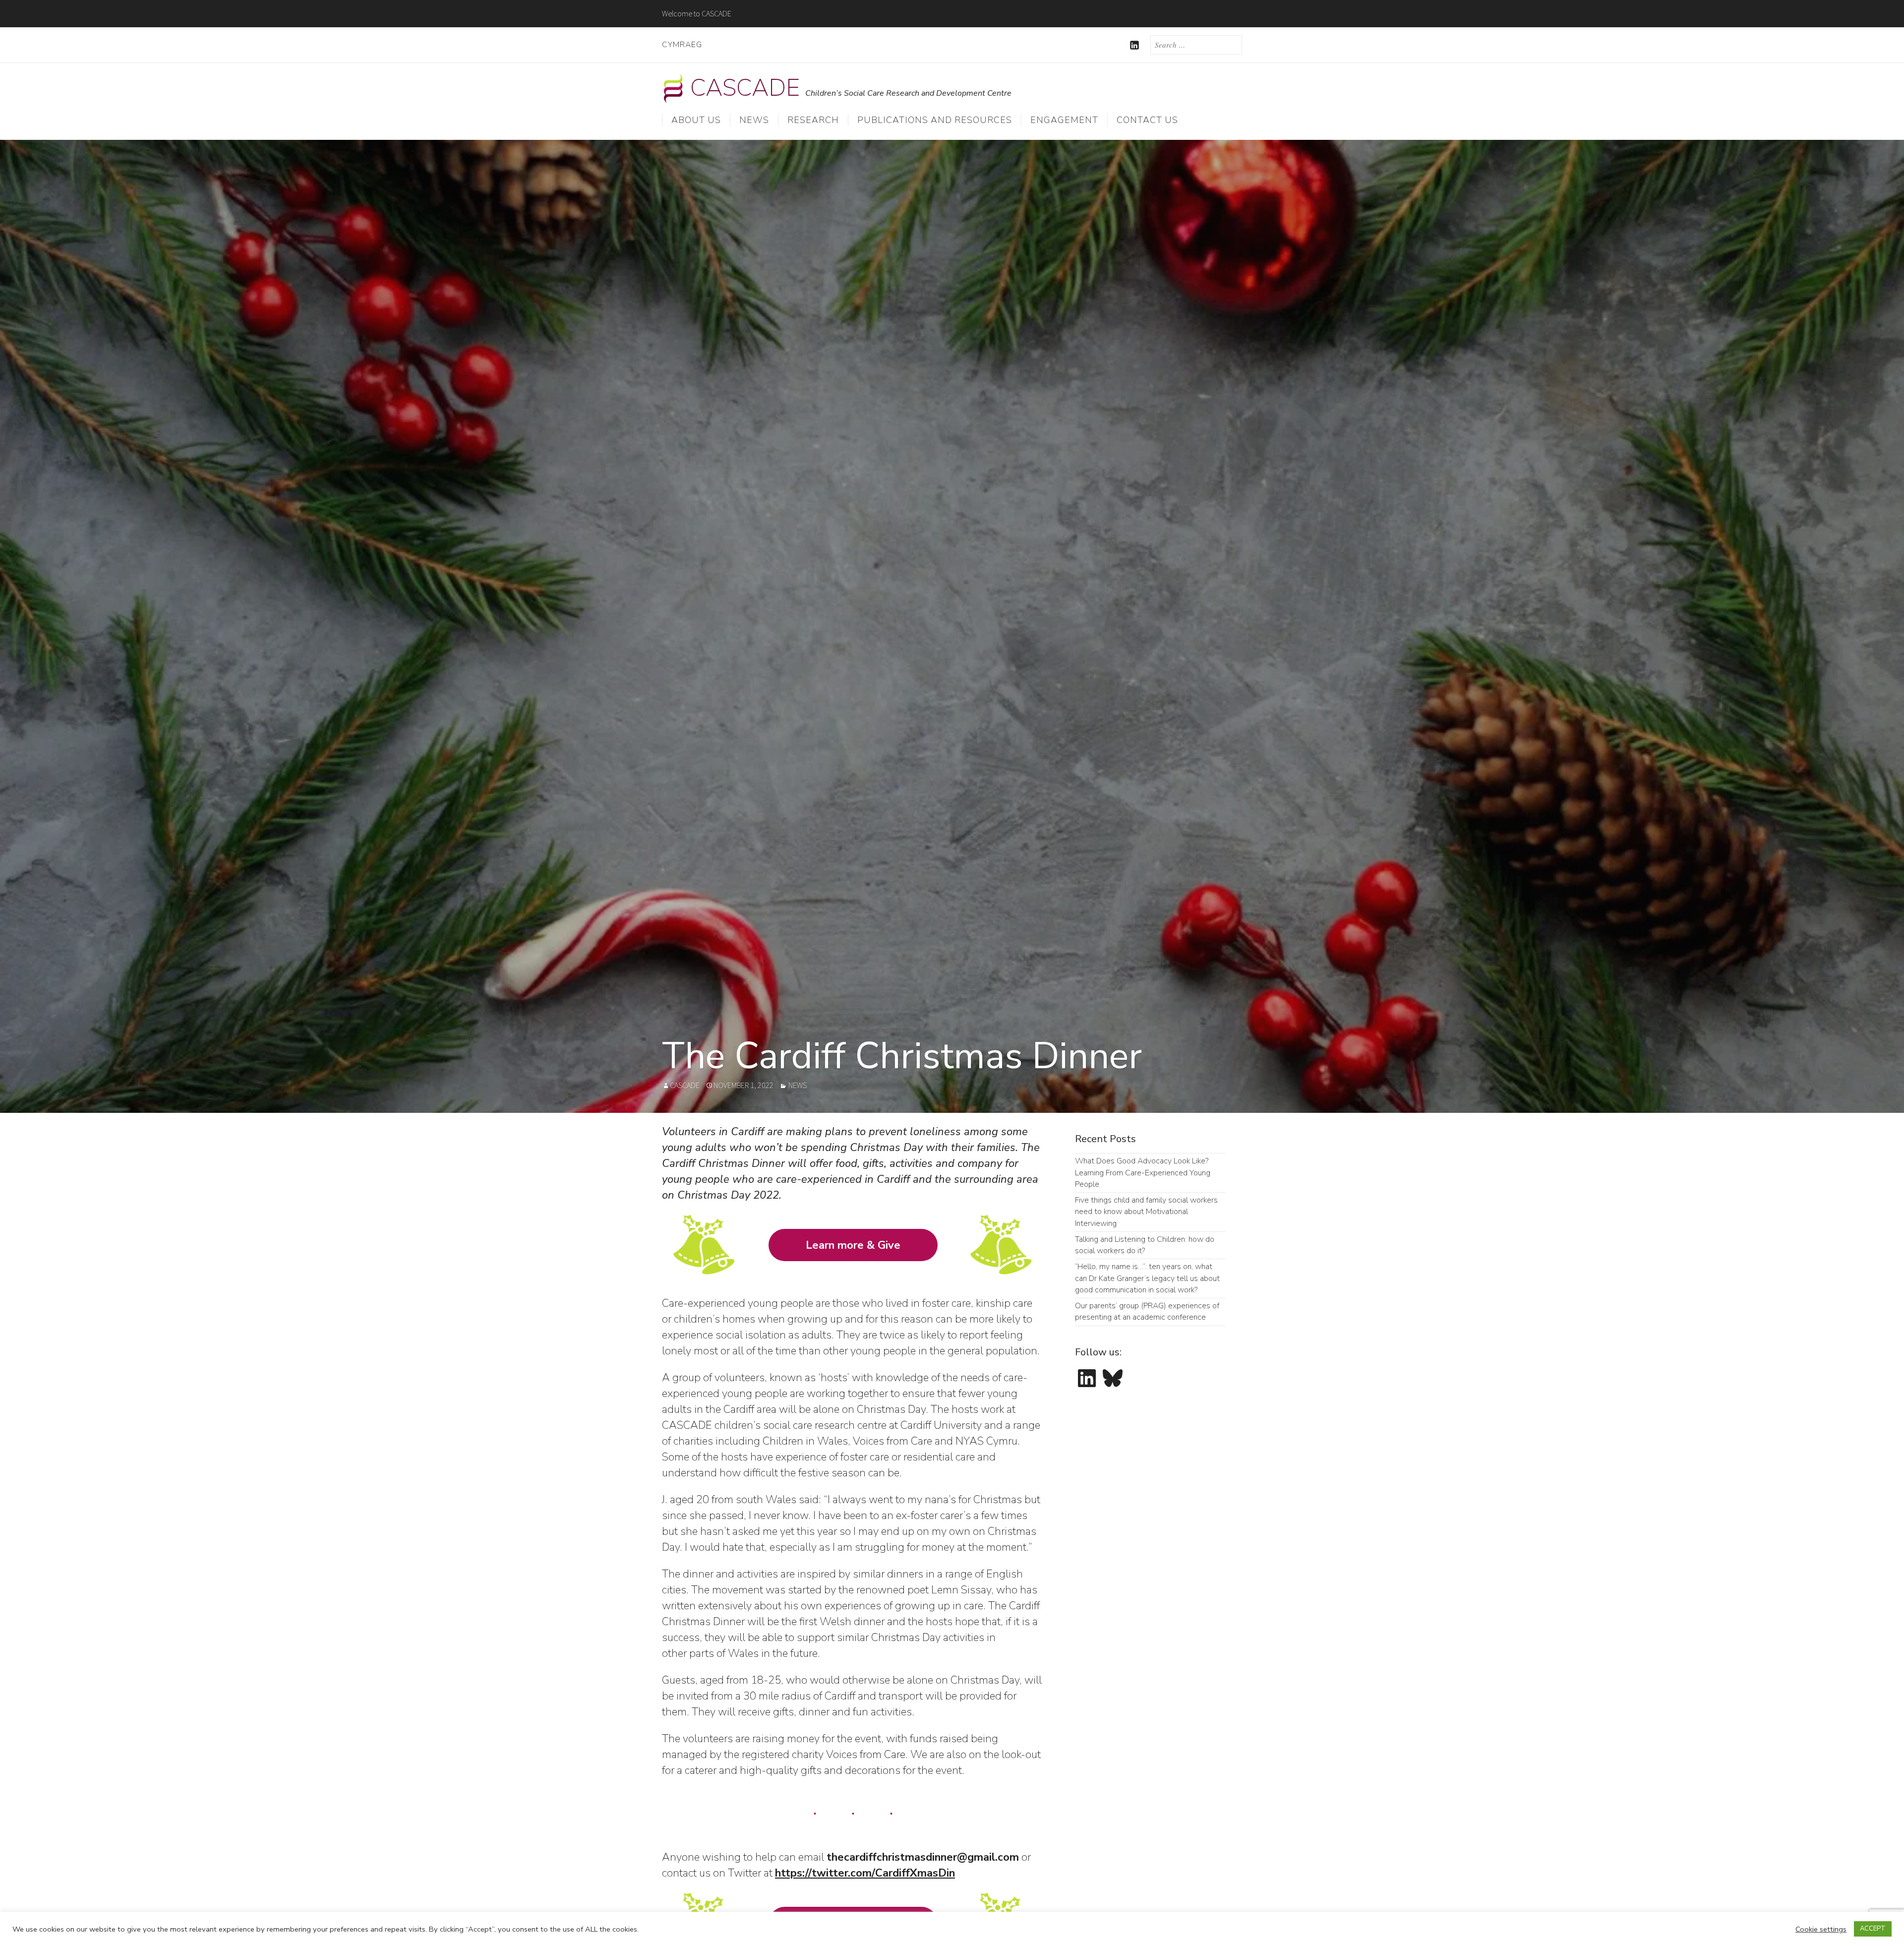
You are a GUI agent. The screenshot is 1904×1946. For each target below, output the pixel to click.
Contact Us (1147, 120)
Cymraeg (682, 45)
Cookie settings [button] (1821, 1929)
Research (813, 120)
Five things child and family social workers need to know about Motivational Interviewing (1146, 1212)
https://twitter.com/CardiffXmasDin (865, 1873)
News (754, 120)
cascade (685, 1085)
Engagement (1064, 120)
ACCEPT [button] (1873, 1929)
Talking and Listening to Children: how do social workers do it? (1145, 1245)
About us (696, 120)
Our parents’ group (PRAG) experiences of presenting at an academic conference (1147, 1311)
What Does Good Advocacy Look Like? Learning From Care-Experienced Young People (1143, 1173)
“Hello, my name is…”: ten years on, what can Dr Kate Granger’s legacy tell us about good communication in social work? (1147, 1278)
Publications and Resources (935, 120)
